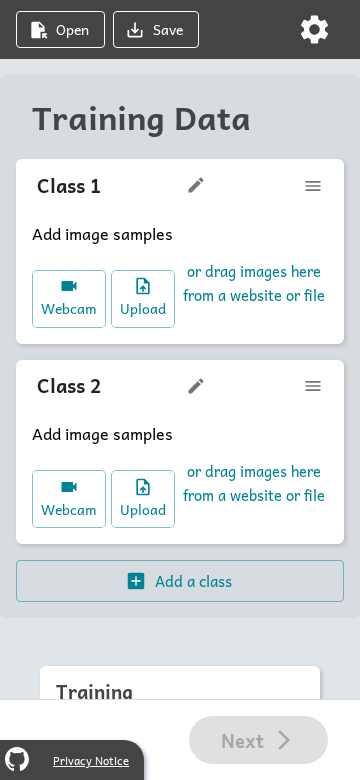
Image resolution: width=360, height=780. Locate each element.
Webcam (69, 308)
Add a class (193, 581)
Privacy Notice (91, 760)
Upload (143, 308)
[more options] (313, 186)
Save (168, 29)
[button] (314, 29)
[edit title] (196, 185)
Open (72, 29)
